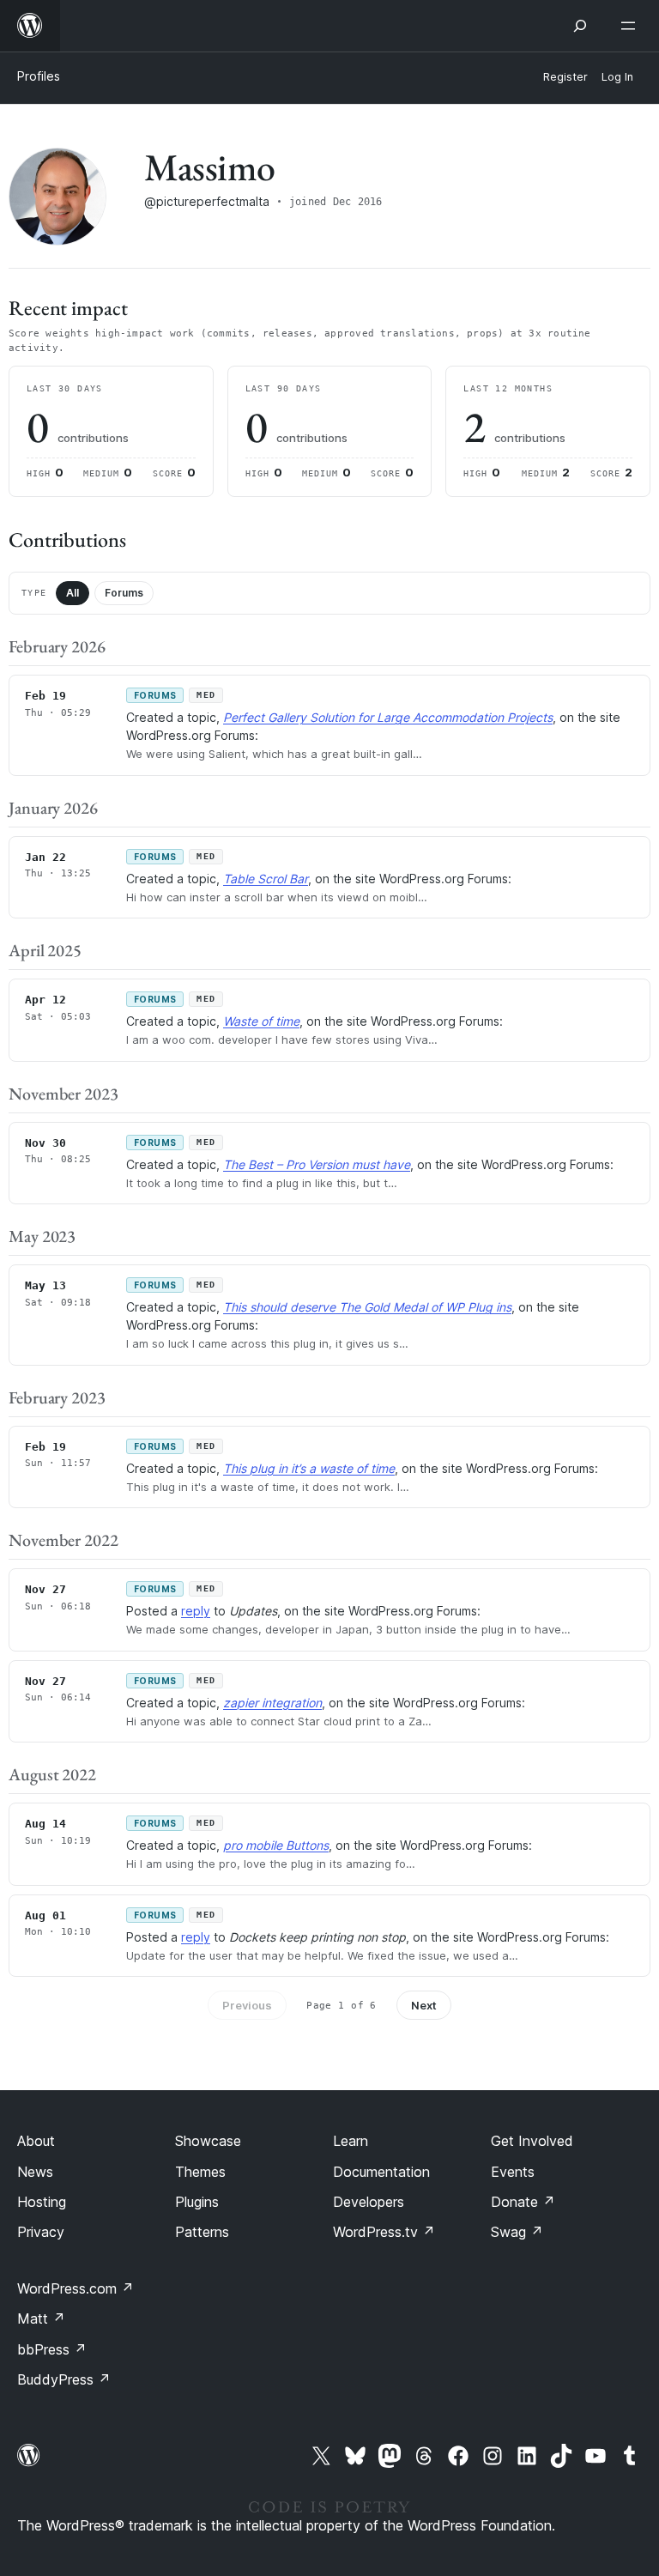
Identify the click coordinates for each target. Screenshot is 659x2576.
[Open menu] (632, 26)
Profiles (39, 76)
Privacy (41, 2232)
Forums (124, 593)
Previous (247, 2005)
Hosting (42, 2202)
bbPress (52, 2349)
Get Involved (532, 2141)
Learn (351, 2141)
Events (513, 2172)
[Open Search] (580, 26)
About (36, 2141)
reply (196, 1611)
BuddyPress (64, 2379)
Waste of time (261, 1021)
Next (424, 2005)
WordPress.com (76, 2288)
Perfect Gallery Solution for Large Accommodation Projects (388, 717)
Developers (369, 2202)
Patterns (202, 2232)
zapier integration (272, 1703)
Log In (617, 77)
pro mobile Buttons (276, 1845)
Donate (523, 2202)
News (35, 2172)
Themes (200, 2172)
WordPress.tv (384, 2232)
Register (565, 77)
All (73, 593)
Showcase (208, 2141)
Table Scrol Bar (266, 879)
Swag (517, 2232)
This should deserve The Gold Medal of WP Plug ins (367, 1307)
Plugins (197, 2202)
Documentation (381, 2172)
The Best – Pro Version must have (317, 1164)
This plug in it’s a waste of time (309, 1468)
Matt (41, 2318)
